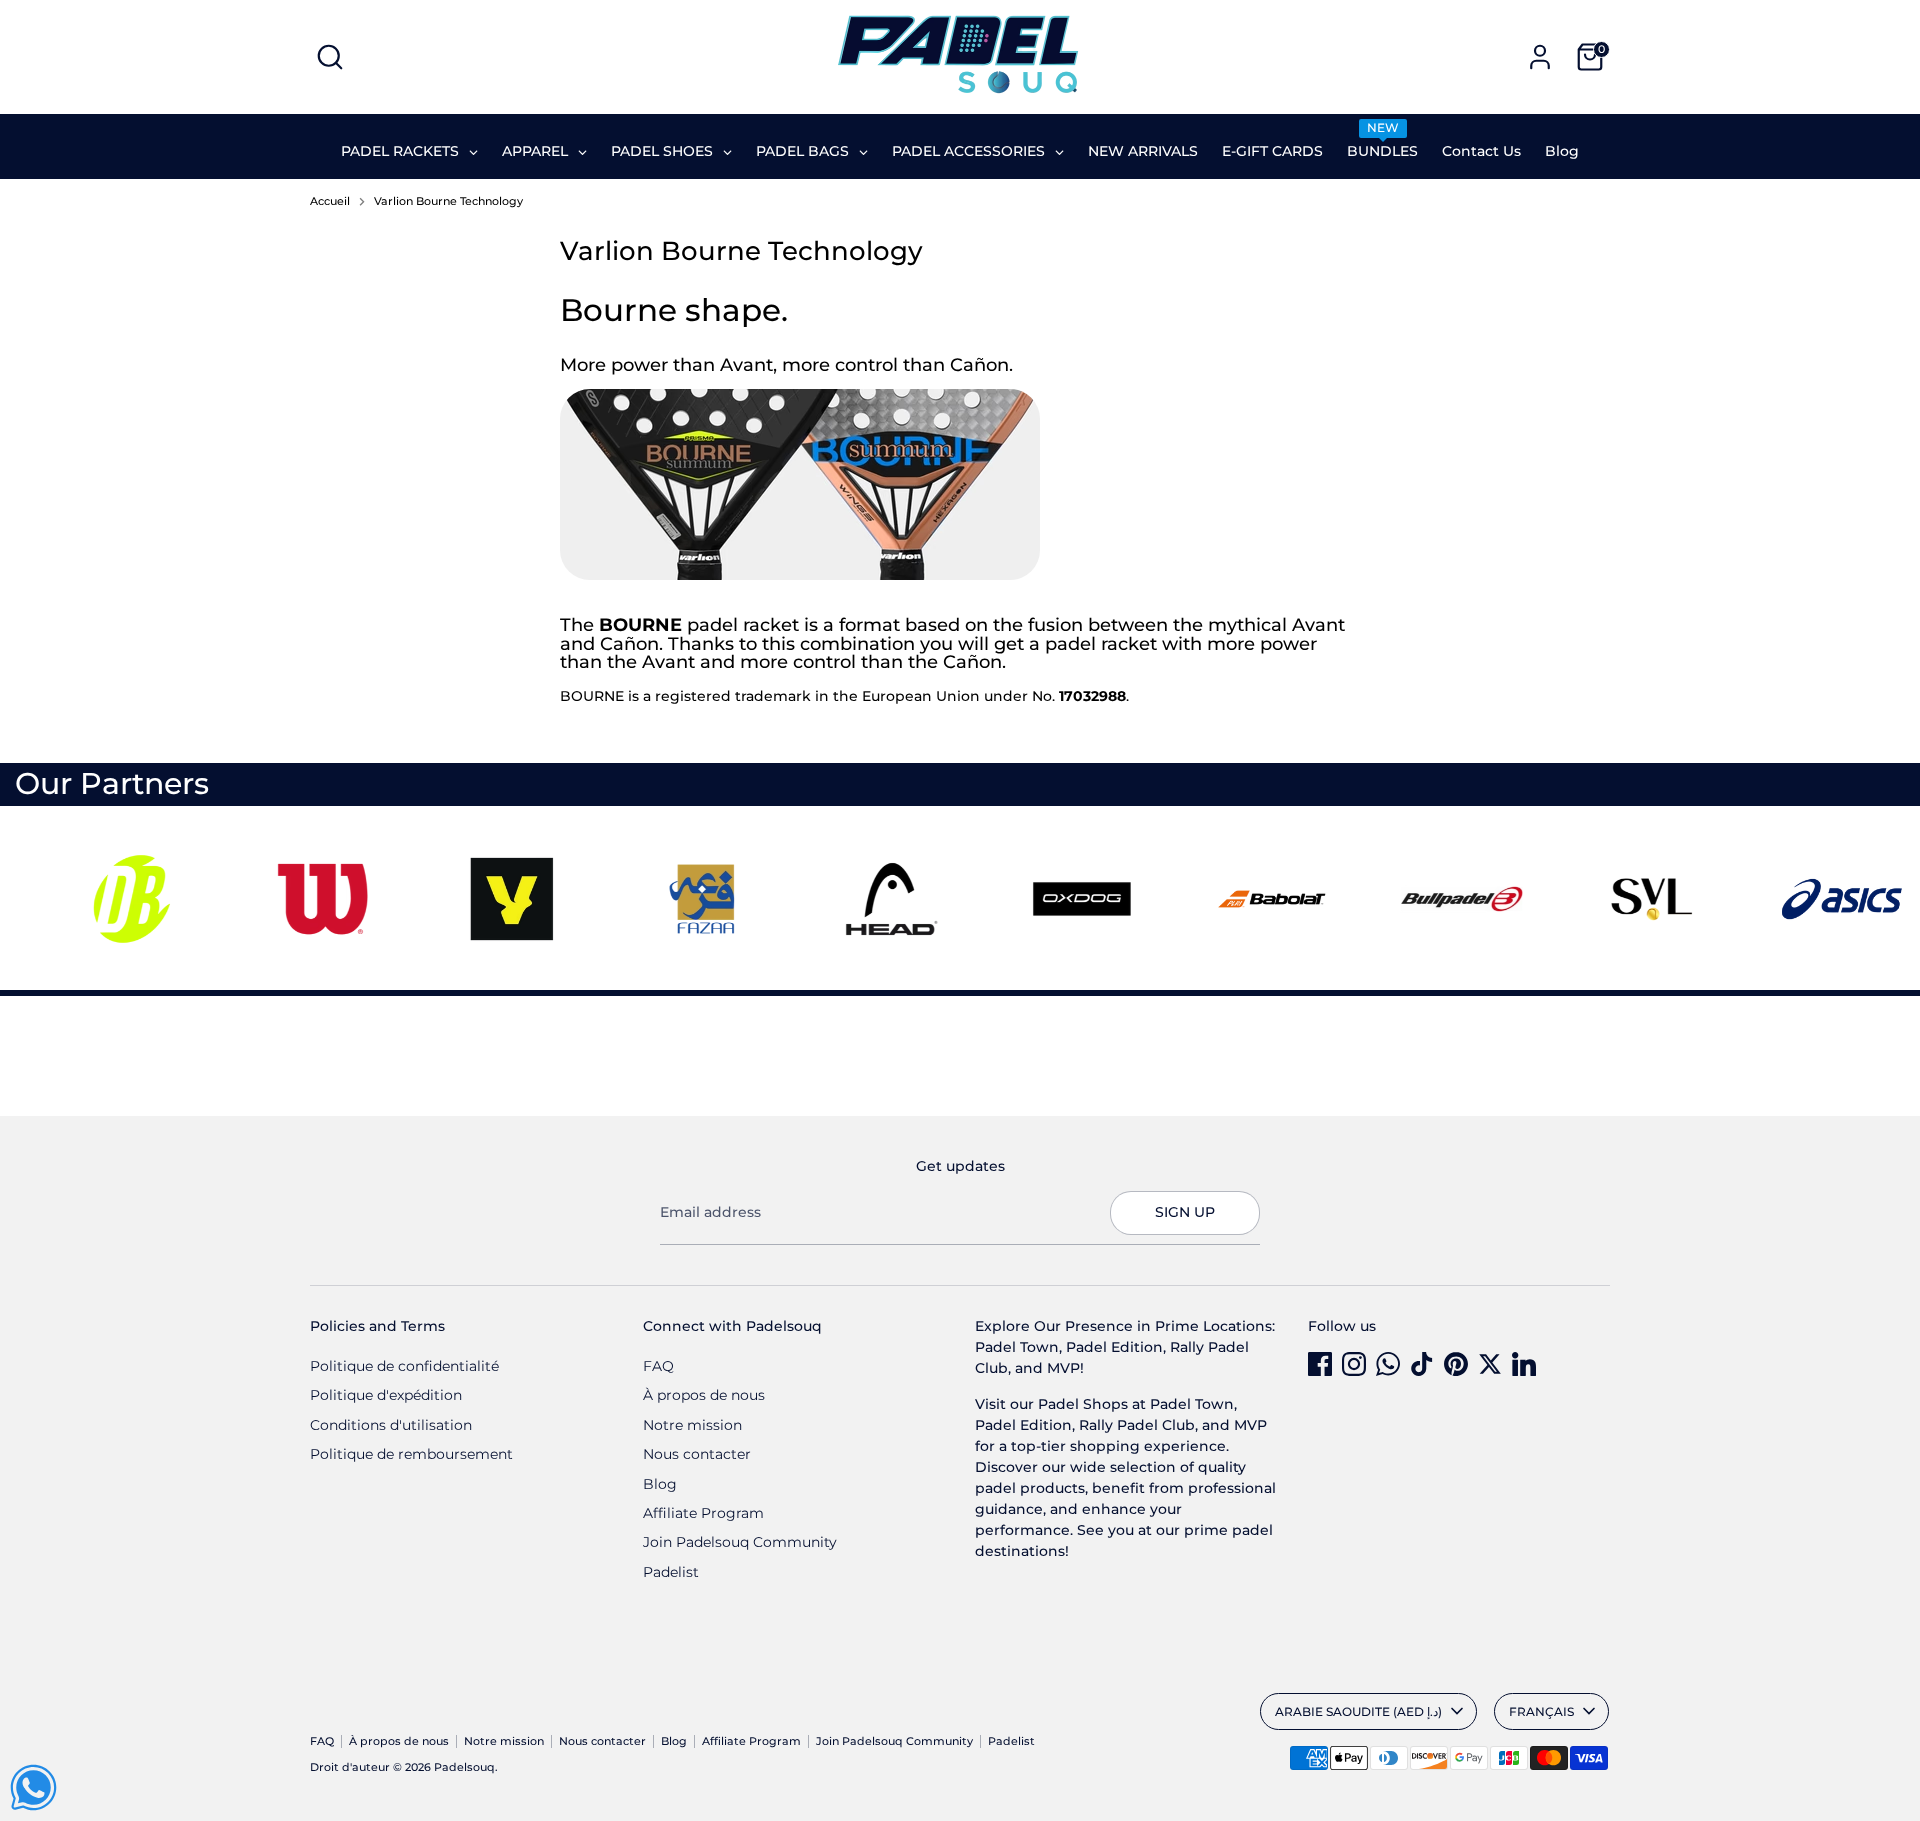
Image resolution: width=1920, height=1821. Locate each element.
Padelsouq (464, 1767)
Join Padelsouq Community (740, 1542)
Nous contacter (697, 1454)
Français (1541, 1711)
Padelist (671, 1572)
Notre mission (692, 1425)
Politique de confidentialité (404, 1366)
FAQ (658, 1366)
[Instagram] (1354, 1364)
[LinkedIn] (1524, 1364)
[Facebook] (1320, 1364)
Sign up (1185, 1212)
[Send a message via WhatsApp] (33, 1787)
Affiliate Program (703, 1513)
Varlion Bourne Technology (448, 201)
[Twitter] (1490, 1364)
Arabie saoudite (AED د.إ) (1358, 1711)
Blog (660, 1484)
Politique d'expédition (386, 1395)
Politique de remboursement (411, 1454)
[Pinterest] (1456, 1364)
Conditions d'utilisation (391, 1425)
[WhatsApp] (1388, 1364)
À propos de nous (704, 1395)
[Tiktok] (1422, 1364)
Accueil (330, 201)
